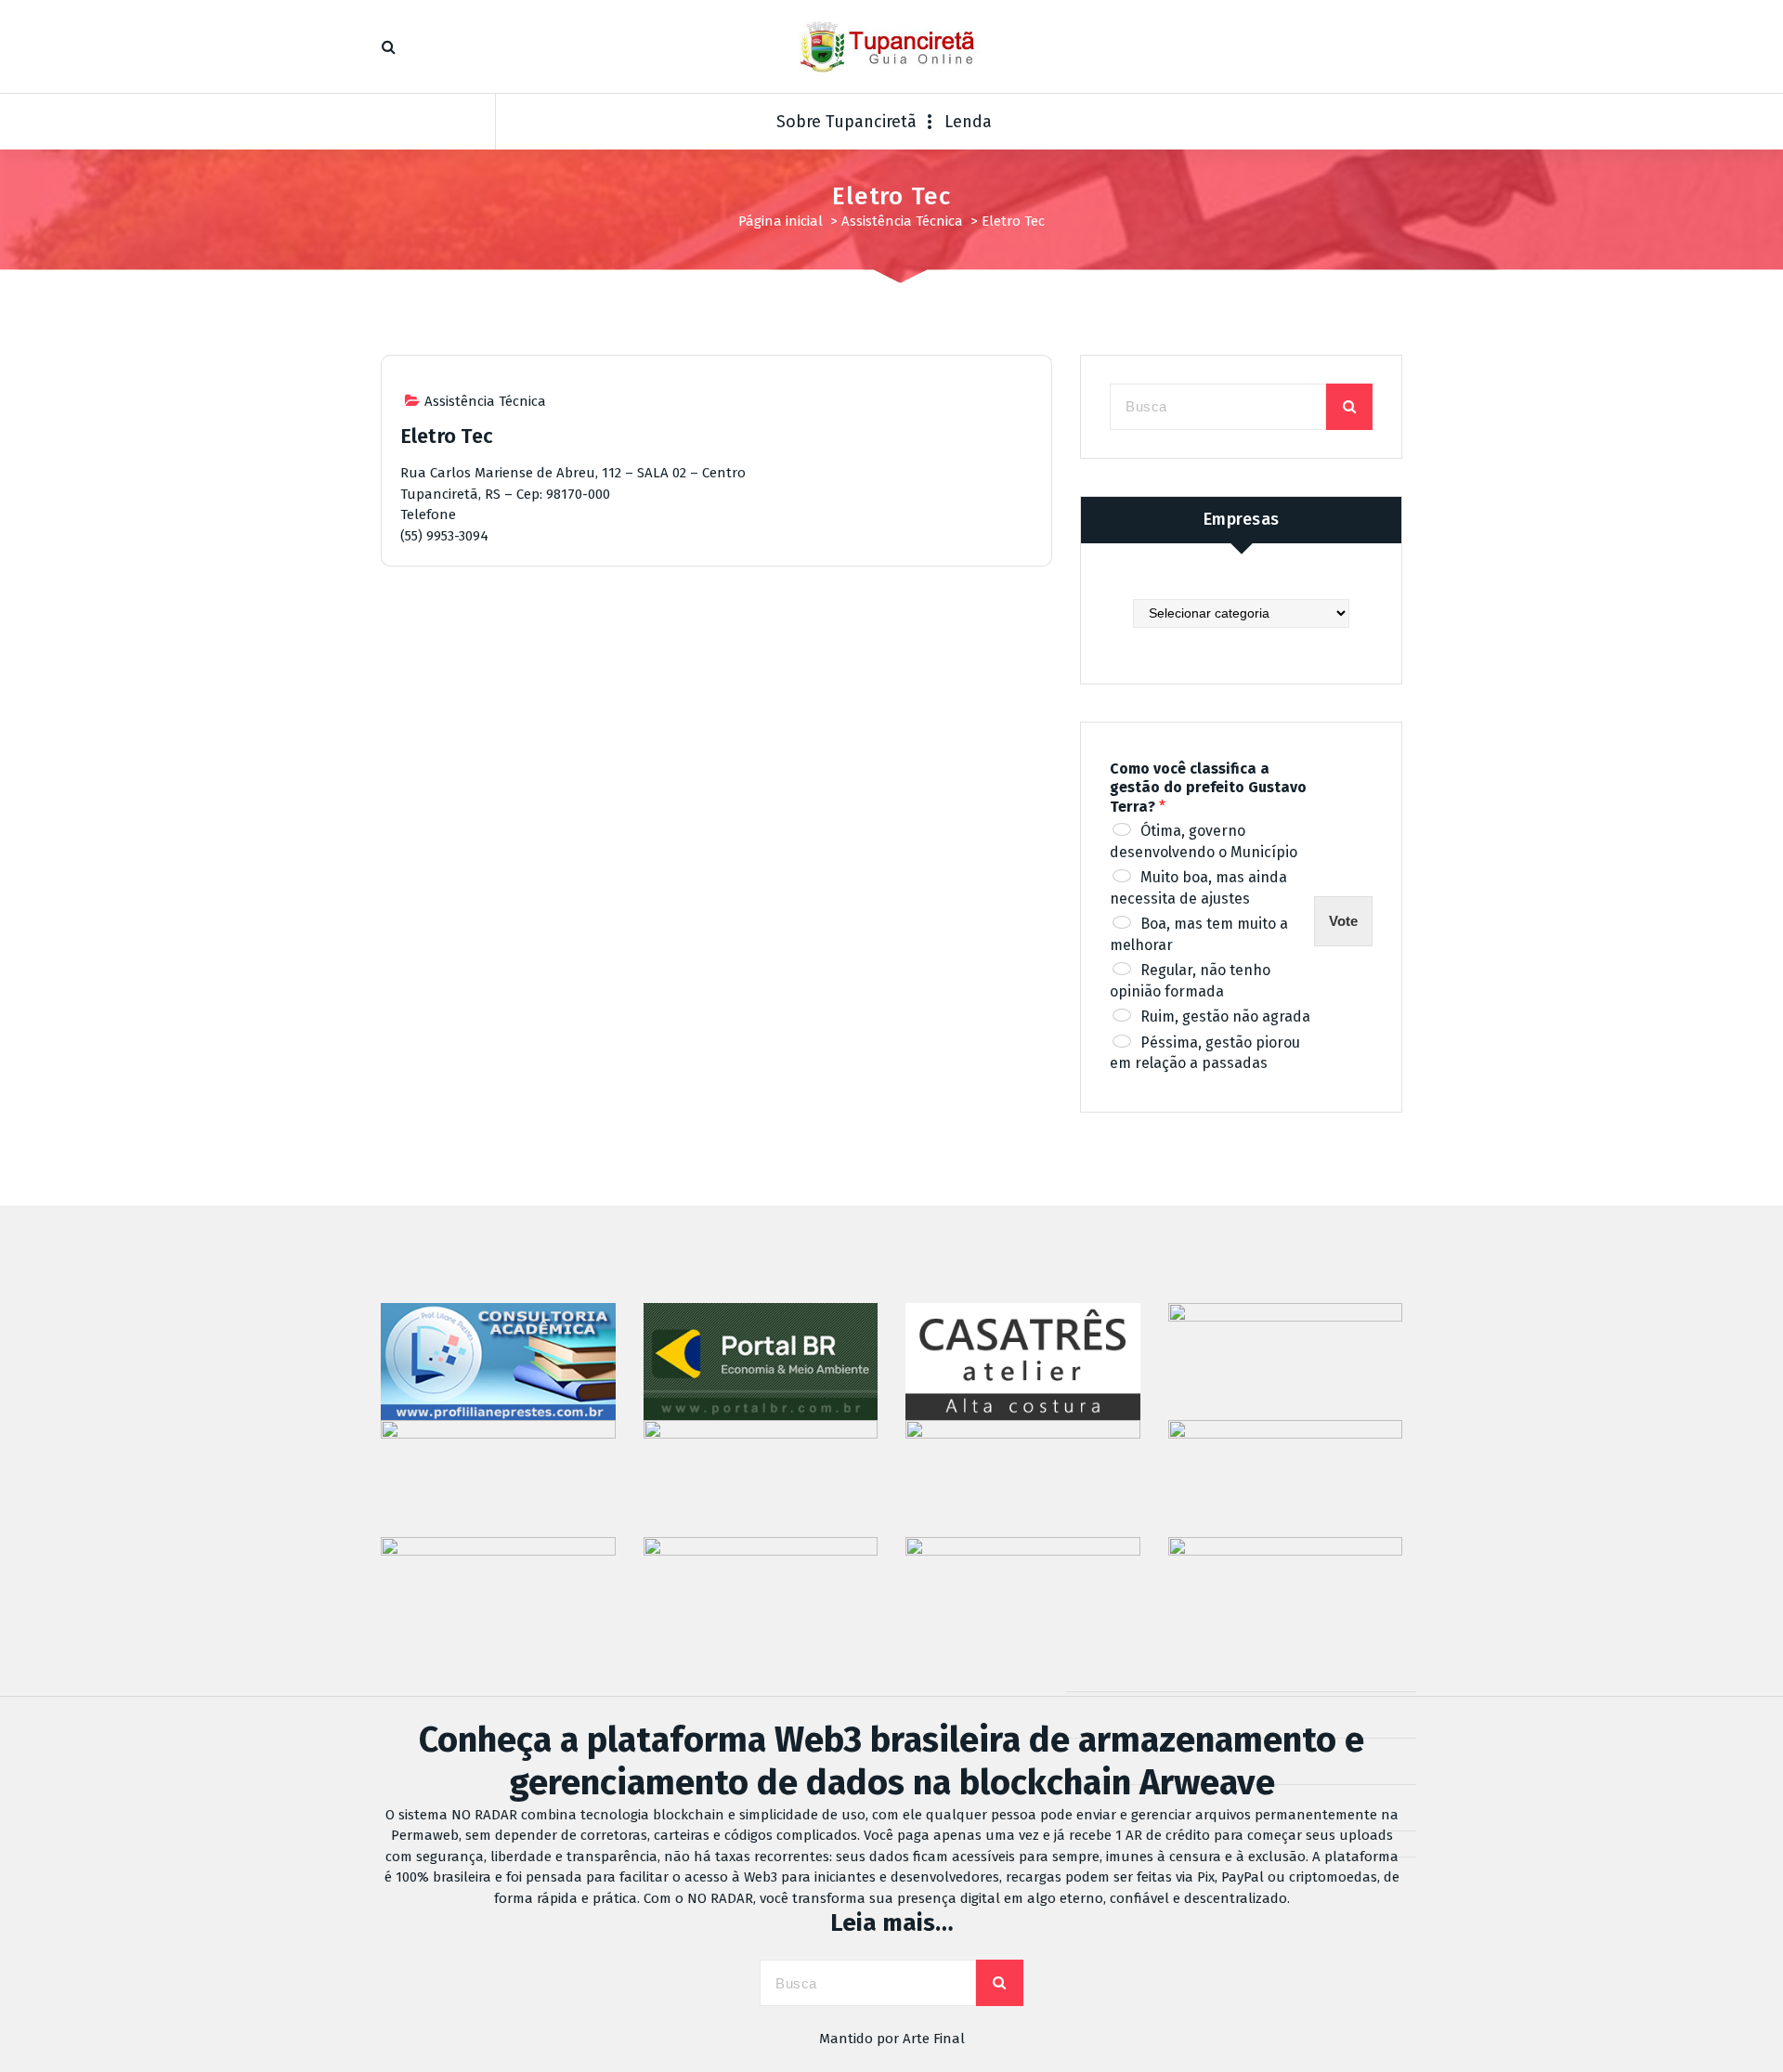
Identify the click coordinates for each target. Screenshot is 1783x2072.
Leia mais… (892, 1923)
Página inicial (781, 221)
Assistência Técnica (902, 221)
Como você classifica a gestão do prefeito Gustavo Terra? (1208, 788)
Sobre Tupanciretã (846, 122)
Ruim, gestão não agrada (1225, 1016)
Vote (1343, 921)
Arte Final (934, 2039)
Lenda (968, 122)
